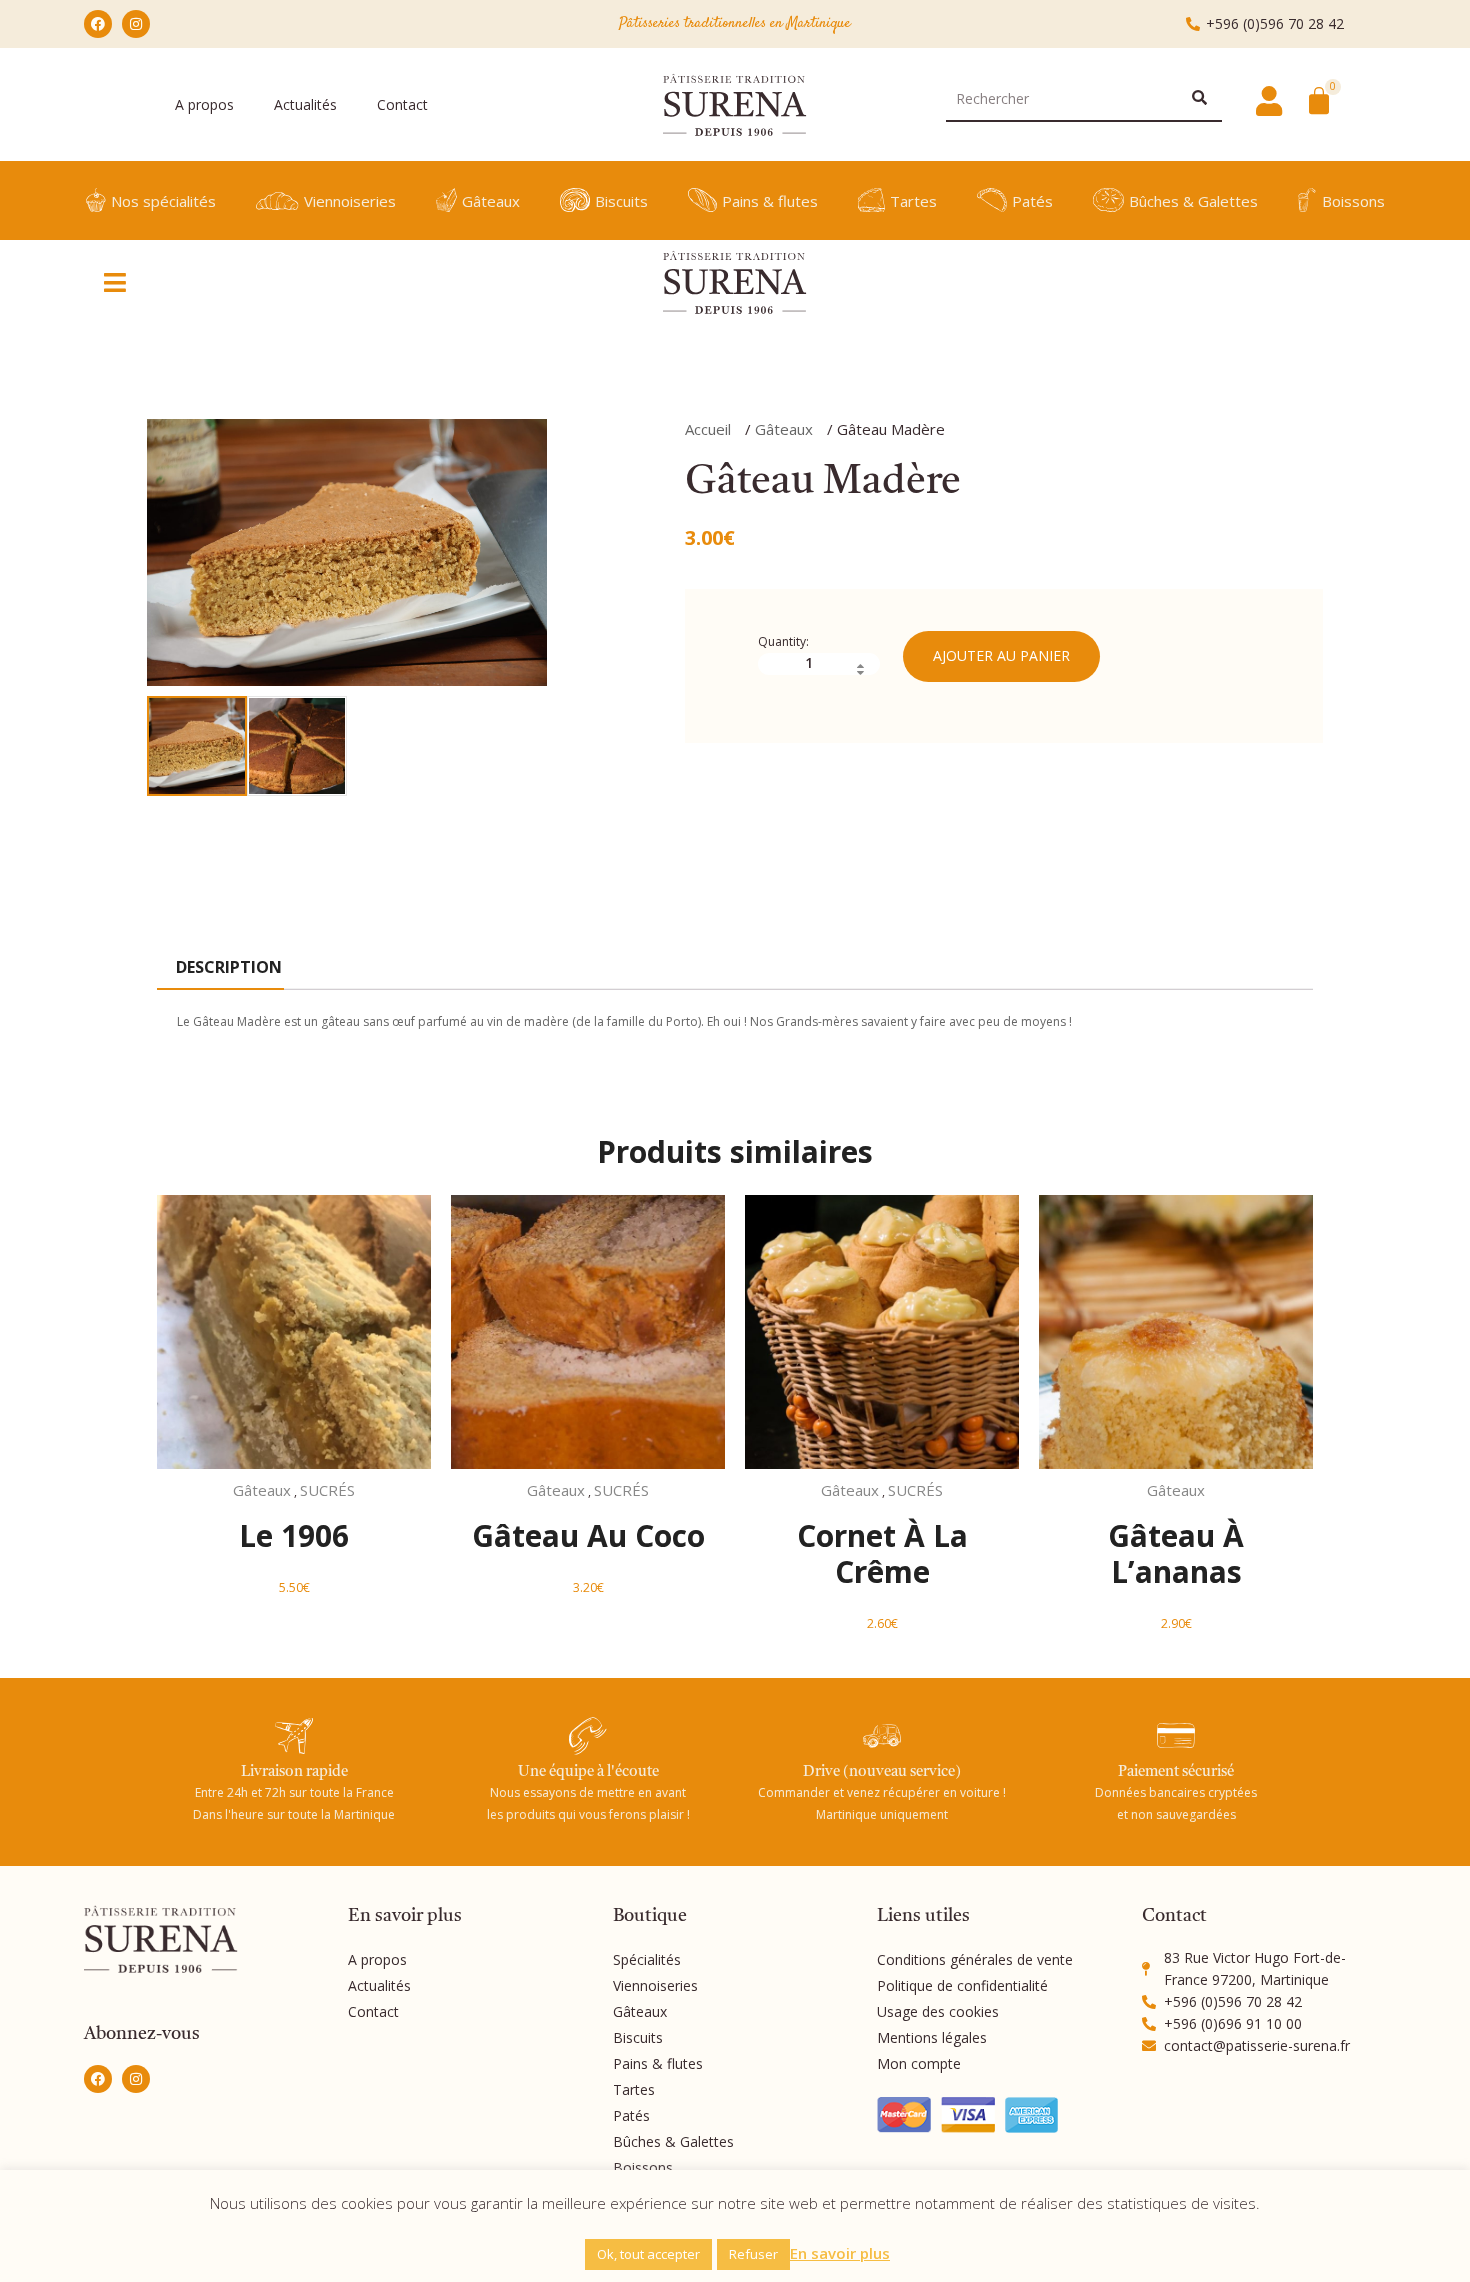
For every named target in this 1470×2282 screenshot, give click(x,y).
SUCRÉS (327, 1490)
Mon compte (919, 2063)
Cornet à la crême (882, 1553)
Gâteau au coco (588, 1535)
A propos (204, 104)
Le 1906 (294, 1535)
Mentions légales (932, 2037)
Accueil (708, 429)
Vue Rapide (408, 1447)
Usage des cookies (938, 2011)
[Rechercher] (1199, 98)
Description (229, 967)
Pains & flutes (770, 201)
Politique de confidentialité (962, 1985)
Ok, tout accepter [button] (648, 2254)
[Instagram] (136, 24)
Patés (1032, 201)
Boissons (1353, 201)
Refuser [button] (753, 2254)
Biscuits (621, 201)
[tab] (229, 967)
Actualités (305, 104)
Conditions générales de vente (975, 1959)
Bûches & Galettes (1193, 201)
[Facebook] (98, 24)
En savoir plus (840, 2253)
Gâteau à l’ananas (1176, 1553)
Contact (402, 104)
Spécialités (647, 1959)
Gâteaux (491, 201)
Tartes (913, 201)
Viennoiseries (350, 201)
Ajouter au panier (1001, 655)
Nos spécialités (163, 201)
